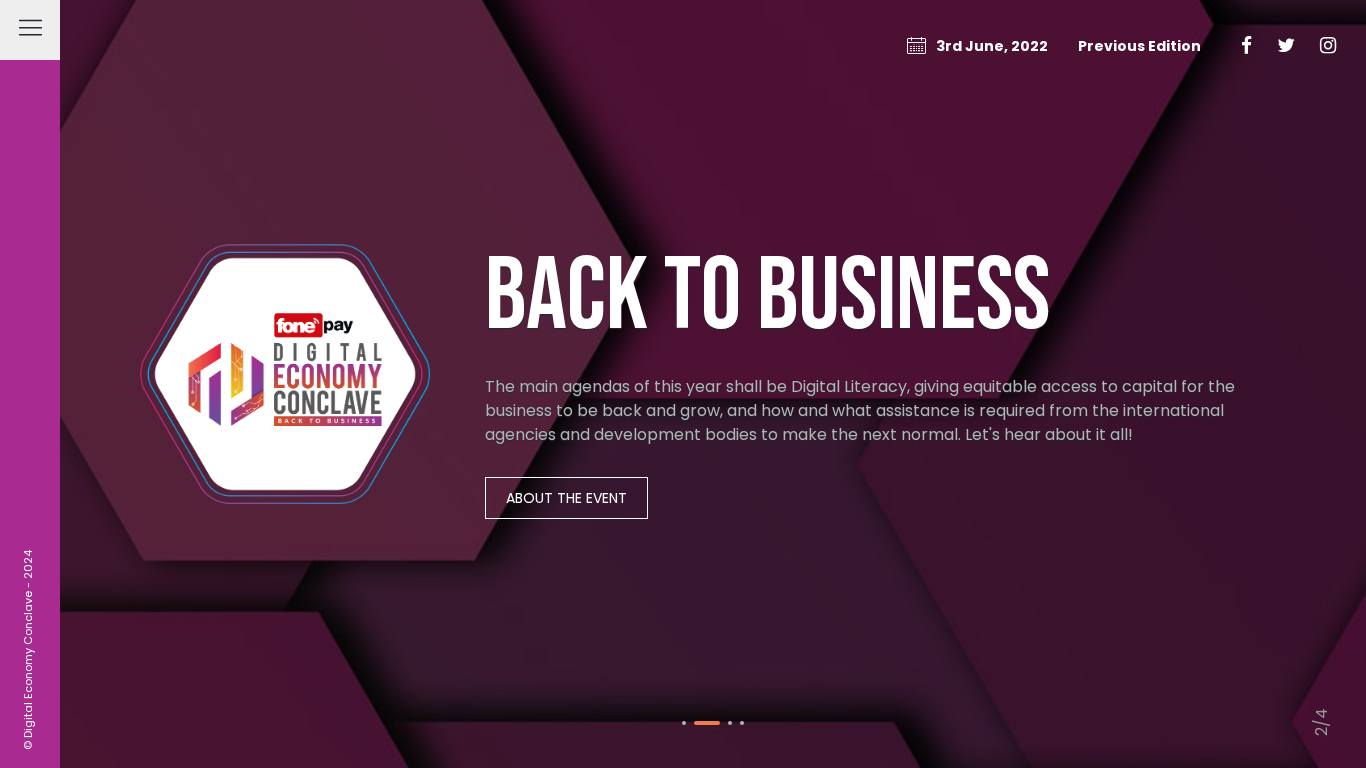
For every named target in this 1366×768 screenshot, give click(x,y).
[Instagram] (1328, 45)
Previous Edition (1139, 46)
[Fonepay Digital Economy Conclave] (285, 384)
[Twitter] (1286, 45)
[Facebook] (1246, 45)
